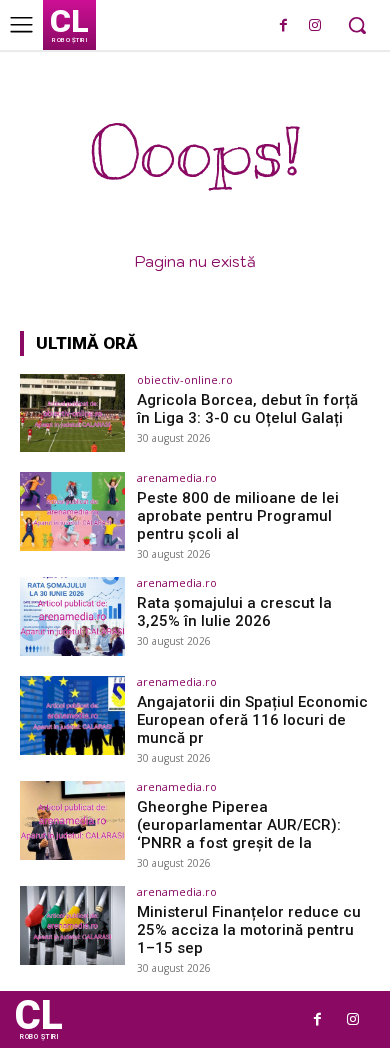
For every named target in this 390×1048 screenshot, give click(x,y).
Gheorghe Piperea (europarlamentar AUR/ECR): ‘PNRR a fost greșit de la (239, 825)
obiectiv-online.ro (185, 379)
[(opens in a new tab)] (72, 413)
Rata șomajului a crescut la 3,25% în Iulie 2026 (234, 612)
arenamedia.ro (177, 477)
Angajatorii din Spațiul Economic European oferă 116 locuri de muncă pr (252, 720)
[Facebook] (283, 26)
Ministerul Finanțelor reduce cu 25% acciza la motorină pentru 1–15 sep (249, 930)
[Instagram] (314, 26)
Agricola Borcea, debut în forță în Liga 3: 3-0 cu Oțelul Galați (247, 409)
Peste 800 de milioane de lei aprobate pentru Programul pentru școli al (238, 516)
